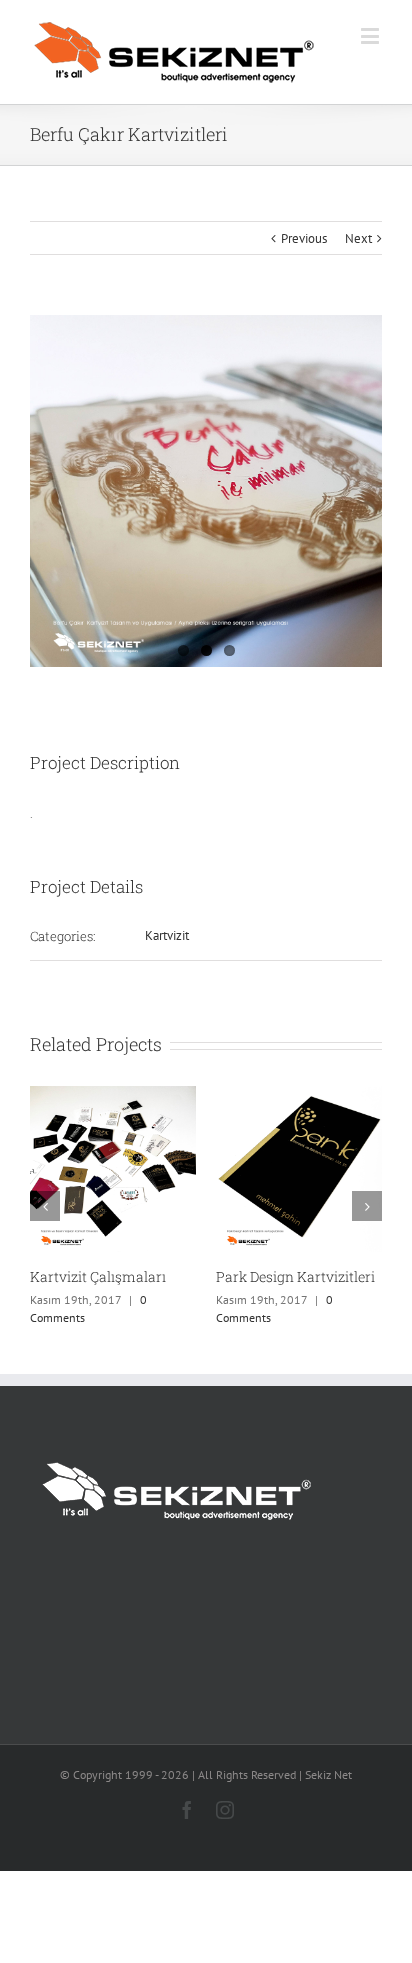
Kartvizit (167, 935)
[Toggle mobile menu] (371, 35)
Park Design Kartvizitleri (295, 1276)
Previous (304, 238)
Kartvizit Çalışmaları (98, 1276)
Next (358, 238)
